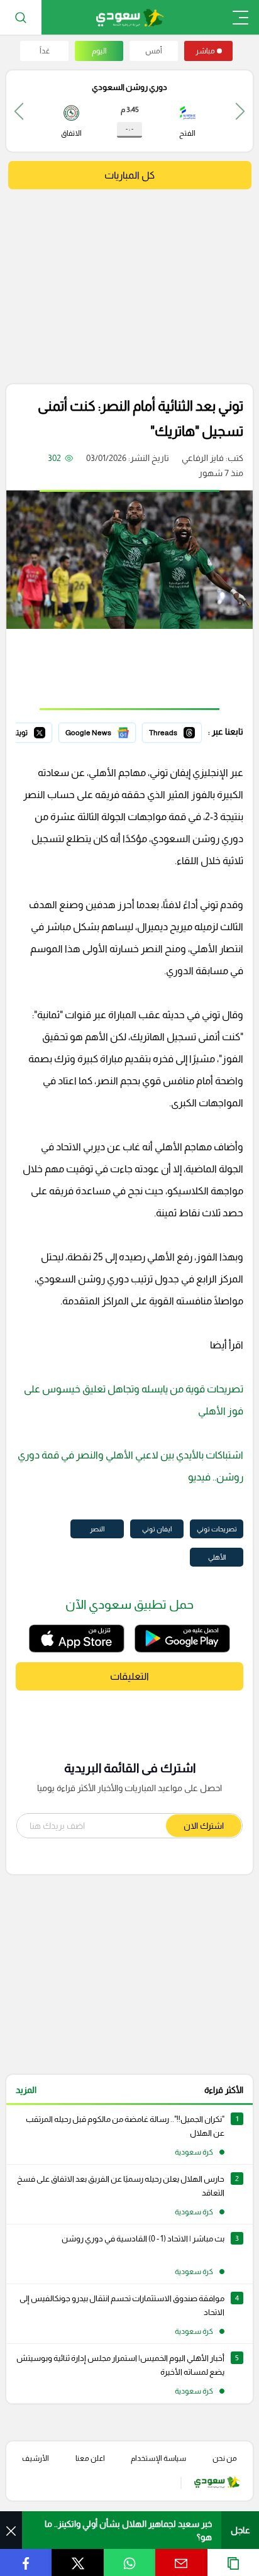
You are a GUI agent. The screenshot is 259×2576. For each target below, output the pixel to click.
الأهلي (217, 1557)
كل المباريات (129, 175)
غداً (45, 51)
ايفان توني (157, 1529)
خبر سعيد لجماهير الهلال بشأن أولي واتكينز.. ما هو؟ (128, 2530)
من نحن (225, 2458)
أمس (154, 51)
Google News (109, 731)
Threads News (173, 731)
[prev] (240, 111)
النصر (97, 1529)
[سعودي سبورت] (130, 17)
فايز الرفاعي (203, 458)
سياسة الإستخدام (158, 2458)
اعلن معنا (90, 2458)
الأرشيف (36, 2458)
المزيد (26, 2090)
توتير (43, 731)
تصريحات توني (217, 1529)
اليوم (99, 51)
